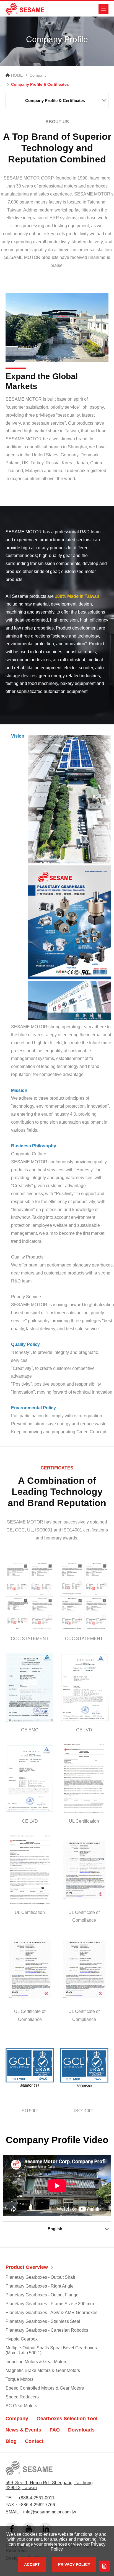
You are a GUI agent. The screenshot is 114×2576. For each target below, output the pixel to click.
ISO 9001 (30, 2111)
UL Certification (84, 1821)
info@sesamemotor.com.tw (50, 2512)
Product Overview (27, 2267)
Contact (34, 2441)
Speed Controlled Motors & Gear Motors (45, 2388)
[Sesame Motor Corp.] (25, 9)
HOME (17, 75)
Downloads (81, 2430)
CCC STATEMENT (30, 1639)
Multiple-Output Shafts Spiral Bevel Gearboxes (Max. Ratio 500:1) (51, 2350)
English (55, 2229)
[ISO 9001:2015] (30, 2068)
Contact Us (104, 2566)
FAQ (55, 2430)
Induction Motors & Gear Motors (36, 2362)
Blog (11, 2441)
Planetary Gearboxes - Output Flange (42, 2295)
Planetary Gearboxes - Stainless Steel (43, 2321)
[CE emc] (30, 1687)
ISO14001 (84, 2111)
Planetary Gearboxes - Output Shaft (40, 2277)
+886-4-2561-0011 (36, 2498)
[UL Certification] (84, 1778)
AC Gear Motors (21, 2406)
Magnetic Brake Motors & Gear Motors (43, 2370)
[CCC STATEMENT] (30, 1596)
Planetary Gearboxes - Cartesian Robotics (47, 2330)
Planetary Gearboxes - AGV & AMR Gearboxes (51, 2313)
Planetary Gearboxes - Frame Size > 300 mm (50, 2304)
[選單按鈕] (103, 9)
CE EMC (30, 1730)
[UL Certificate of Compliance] (84, 1870)
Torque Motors (20, 2379)
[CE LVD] (84, 1687)
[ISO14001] (84, 2068)
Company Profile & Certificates (55, 101)
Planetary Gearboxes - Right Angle (40, 2286)
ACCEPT (32, 2564)
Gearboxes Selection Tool (67, 2419)
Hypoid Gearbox (22, 2339)
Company (38, 75)
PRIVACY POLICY (74, 2564)
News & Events (23, 2430)
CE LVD (84, 1730)
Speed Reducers (22, 2397)
